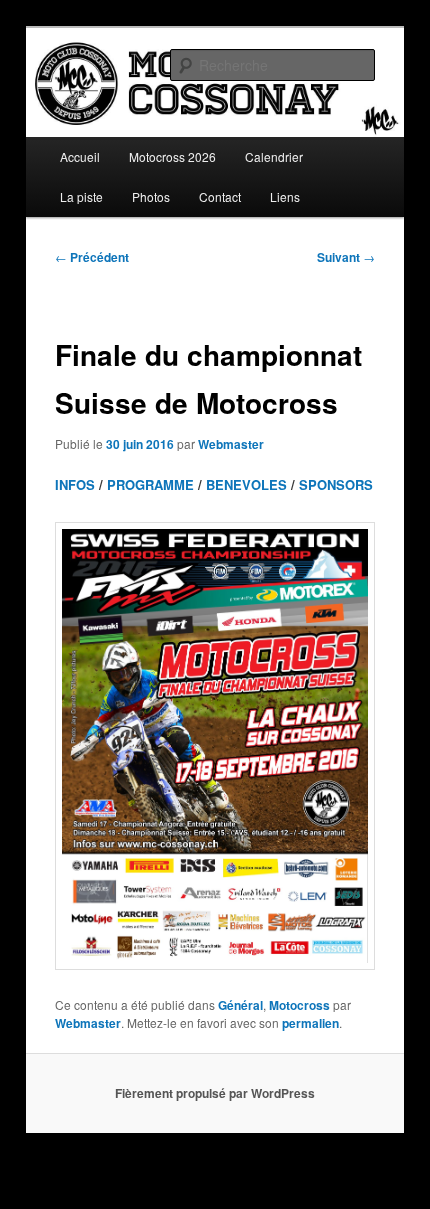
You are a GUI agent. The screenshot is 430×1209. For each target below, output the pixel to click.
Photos (151, 196)
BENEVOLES (246, 484)
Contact (220, 196)
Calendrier (274, 156)
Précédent (92, 257)
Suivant (346, 257)
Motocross (299, 1005)
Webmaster (231, 444)
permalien (310, 1023)
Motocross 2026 (172, 156)
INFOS (75, 484)
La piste (81, 196)
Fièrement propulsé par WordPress (215, 1093)
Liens (285, 196)
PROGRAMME (150, 484)
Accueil (80, 156)
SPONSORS (336, 484)
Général (240, 1005)
